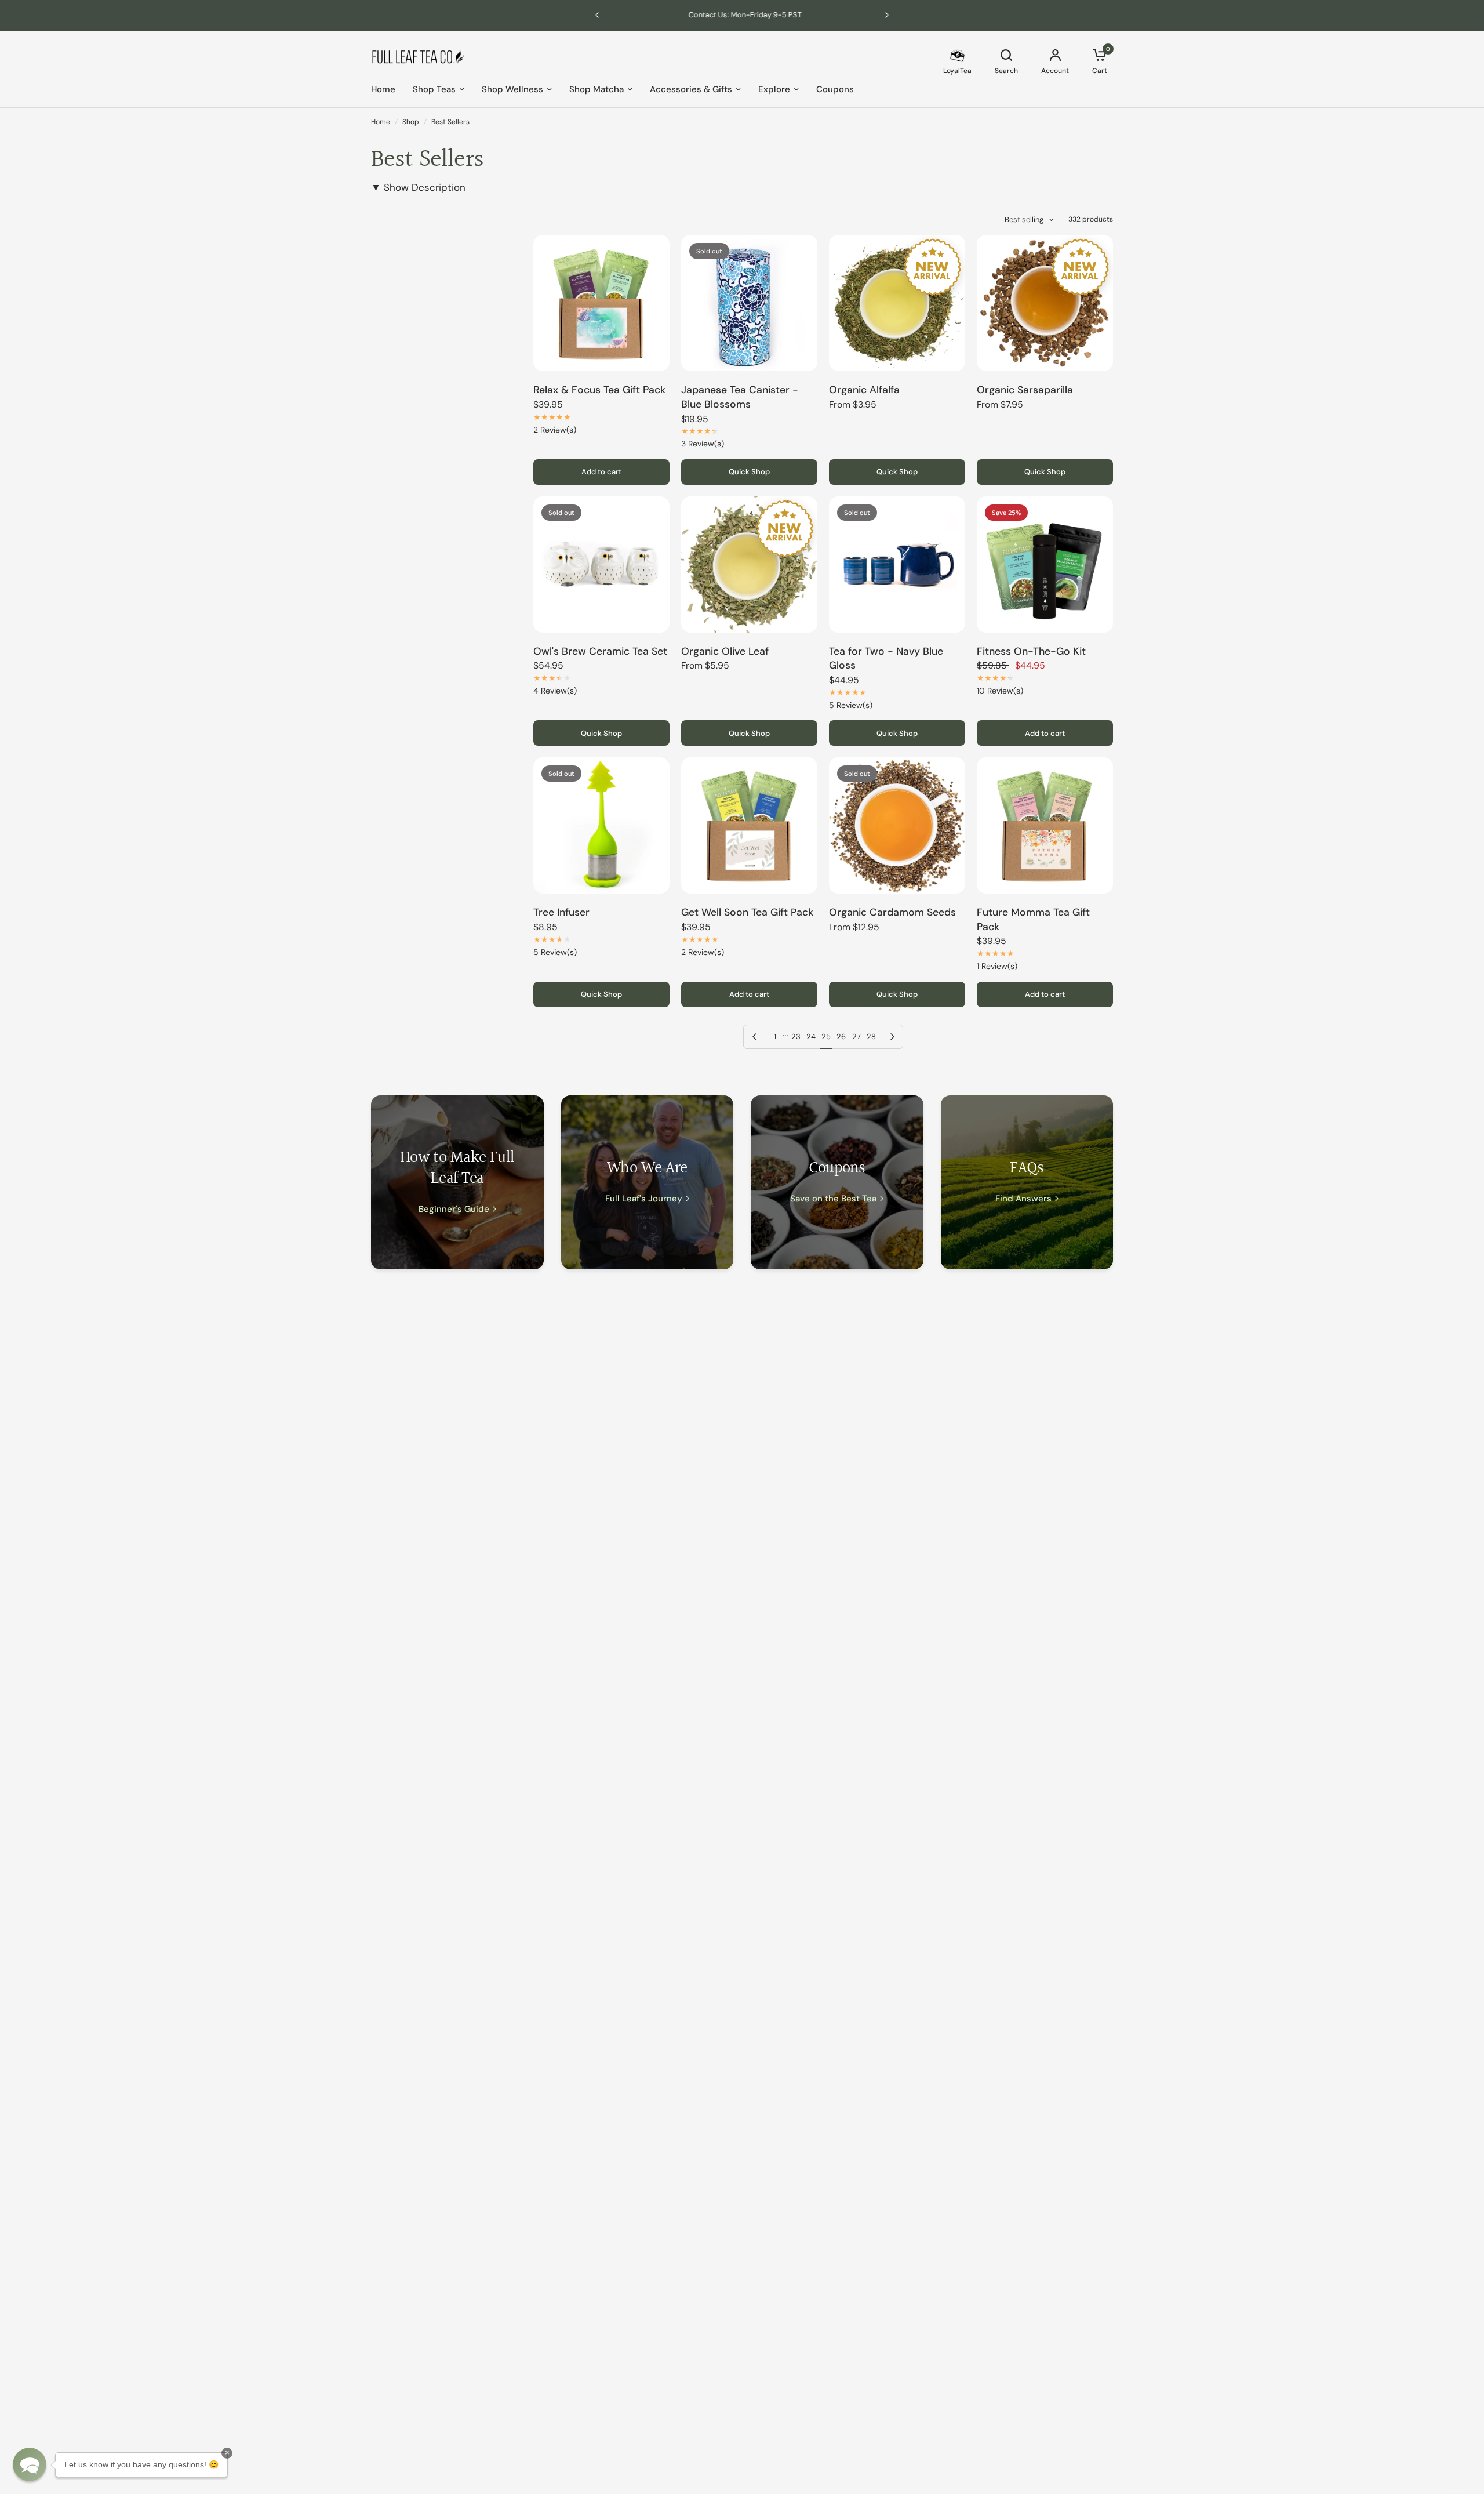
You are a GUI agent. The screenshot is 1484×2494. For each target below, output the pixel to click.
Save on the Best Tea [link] (833, 1199)
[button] (30, 2464)
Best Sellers (450, 122)
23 (796, 1037)
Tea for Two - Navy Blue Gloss (886, 658)
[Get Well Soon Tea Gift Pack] (749, 825)
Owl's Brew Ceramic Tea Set (600, 651)
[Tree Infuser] (601, 825)
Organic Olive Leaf (725, 651)
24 (811, 1037)
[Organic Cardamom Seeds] (897, 825)
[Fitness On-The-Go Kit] (1045, 564)
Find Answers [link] (1023, 1199)
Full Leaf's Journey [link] (644, 1199)
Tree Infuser (561, 912)
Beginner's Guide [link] (454, 1209)
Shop (411, 122)
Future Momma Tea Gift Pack (1033, 919)
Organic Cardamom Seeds (892, 912)
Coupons (835, 89)
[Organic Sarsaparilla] (1045, 303)
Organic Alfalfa (864, 390)
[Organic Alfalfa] (897, 303)
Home (383, 89)
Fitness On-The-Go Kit (1031, 651)
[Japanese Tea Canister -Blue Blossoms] (749, 303)
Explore (774, 89)
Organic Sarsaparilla (1025, 390)
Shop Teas (434, 89)
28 (871, 1037)
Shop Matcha (596, 89)
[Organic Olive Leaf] (749, 564)
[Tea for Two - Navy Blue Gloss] (897, 564)
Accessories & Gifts (691, 89)
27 (856, 1037)
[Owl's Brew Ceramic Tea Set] (601, 564)
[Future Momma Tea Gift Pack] (1045, 825)
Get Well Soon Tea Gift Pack (747, 912)
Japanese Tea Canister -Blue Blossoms (740, 397)
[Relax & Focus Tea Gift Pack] (601, 303)
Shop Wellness (512, 89)
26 (841, 1037)
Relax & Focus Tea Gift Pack (599, 390)
